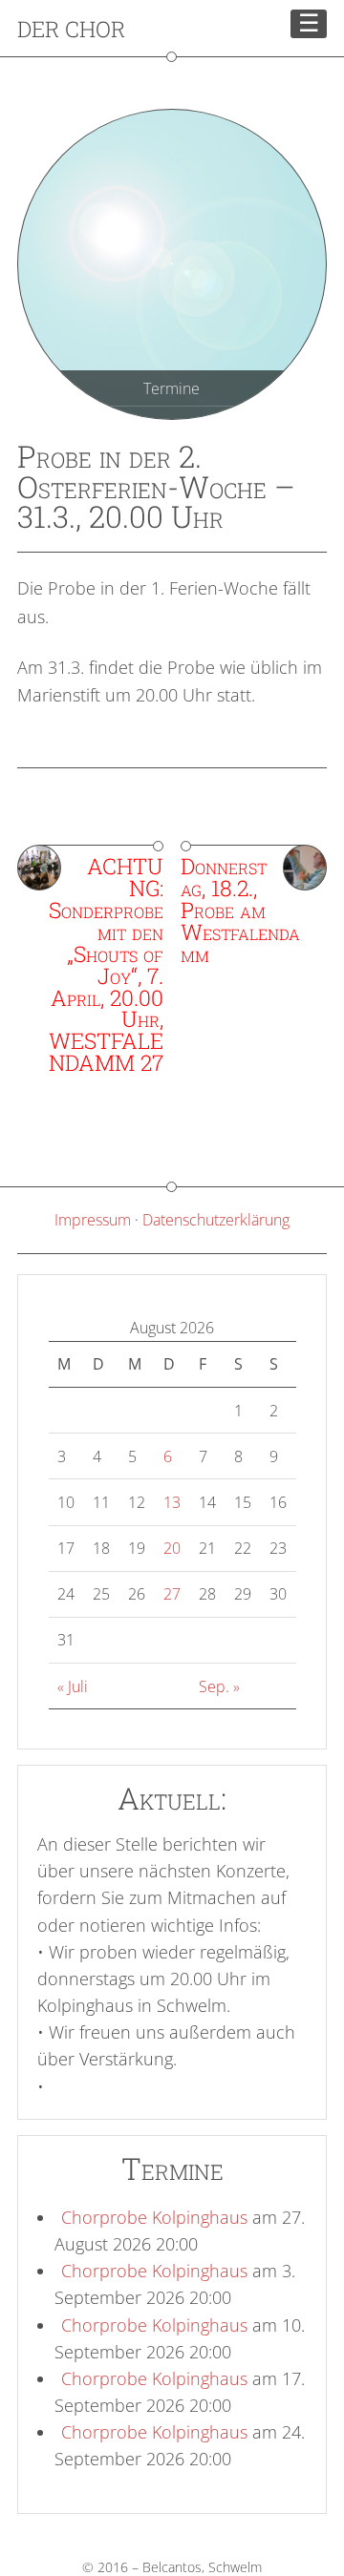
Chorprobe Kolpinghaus (154, 2217)
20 (172, 1548)
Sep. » (219, 1686)
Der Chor (71, 29)
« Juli (73, 1686)
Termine (172, 388)
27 (172, 1594)
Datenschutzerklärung (216, 1220)
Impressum (93, 1220)
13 (172, 1502)
